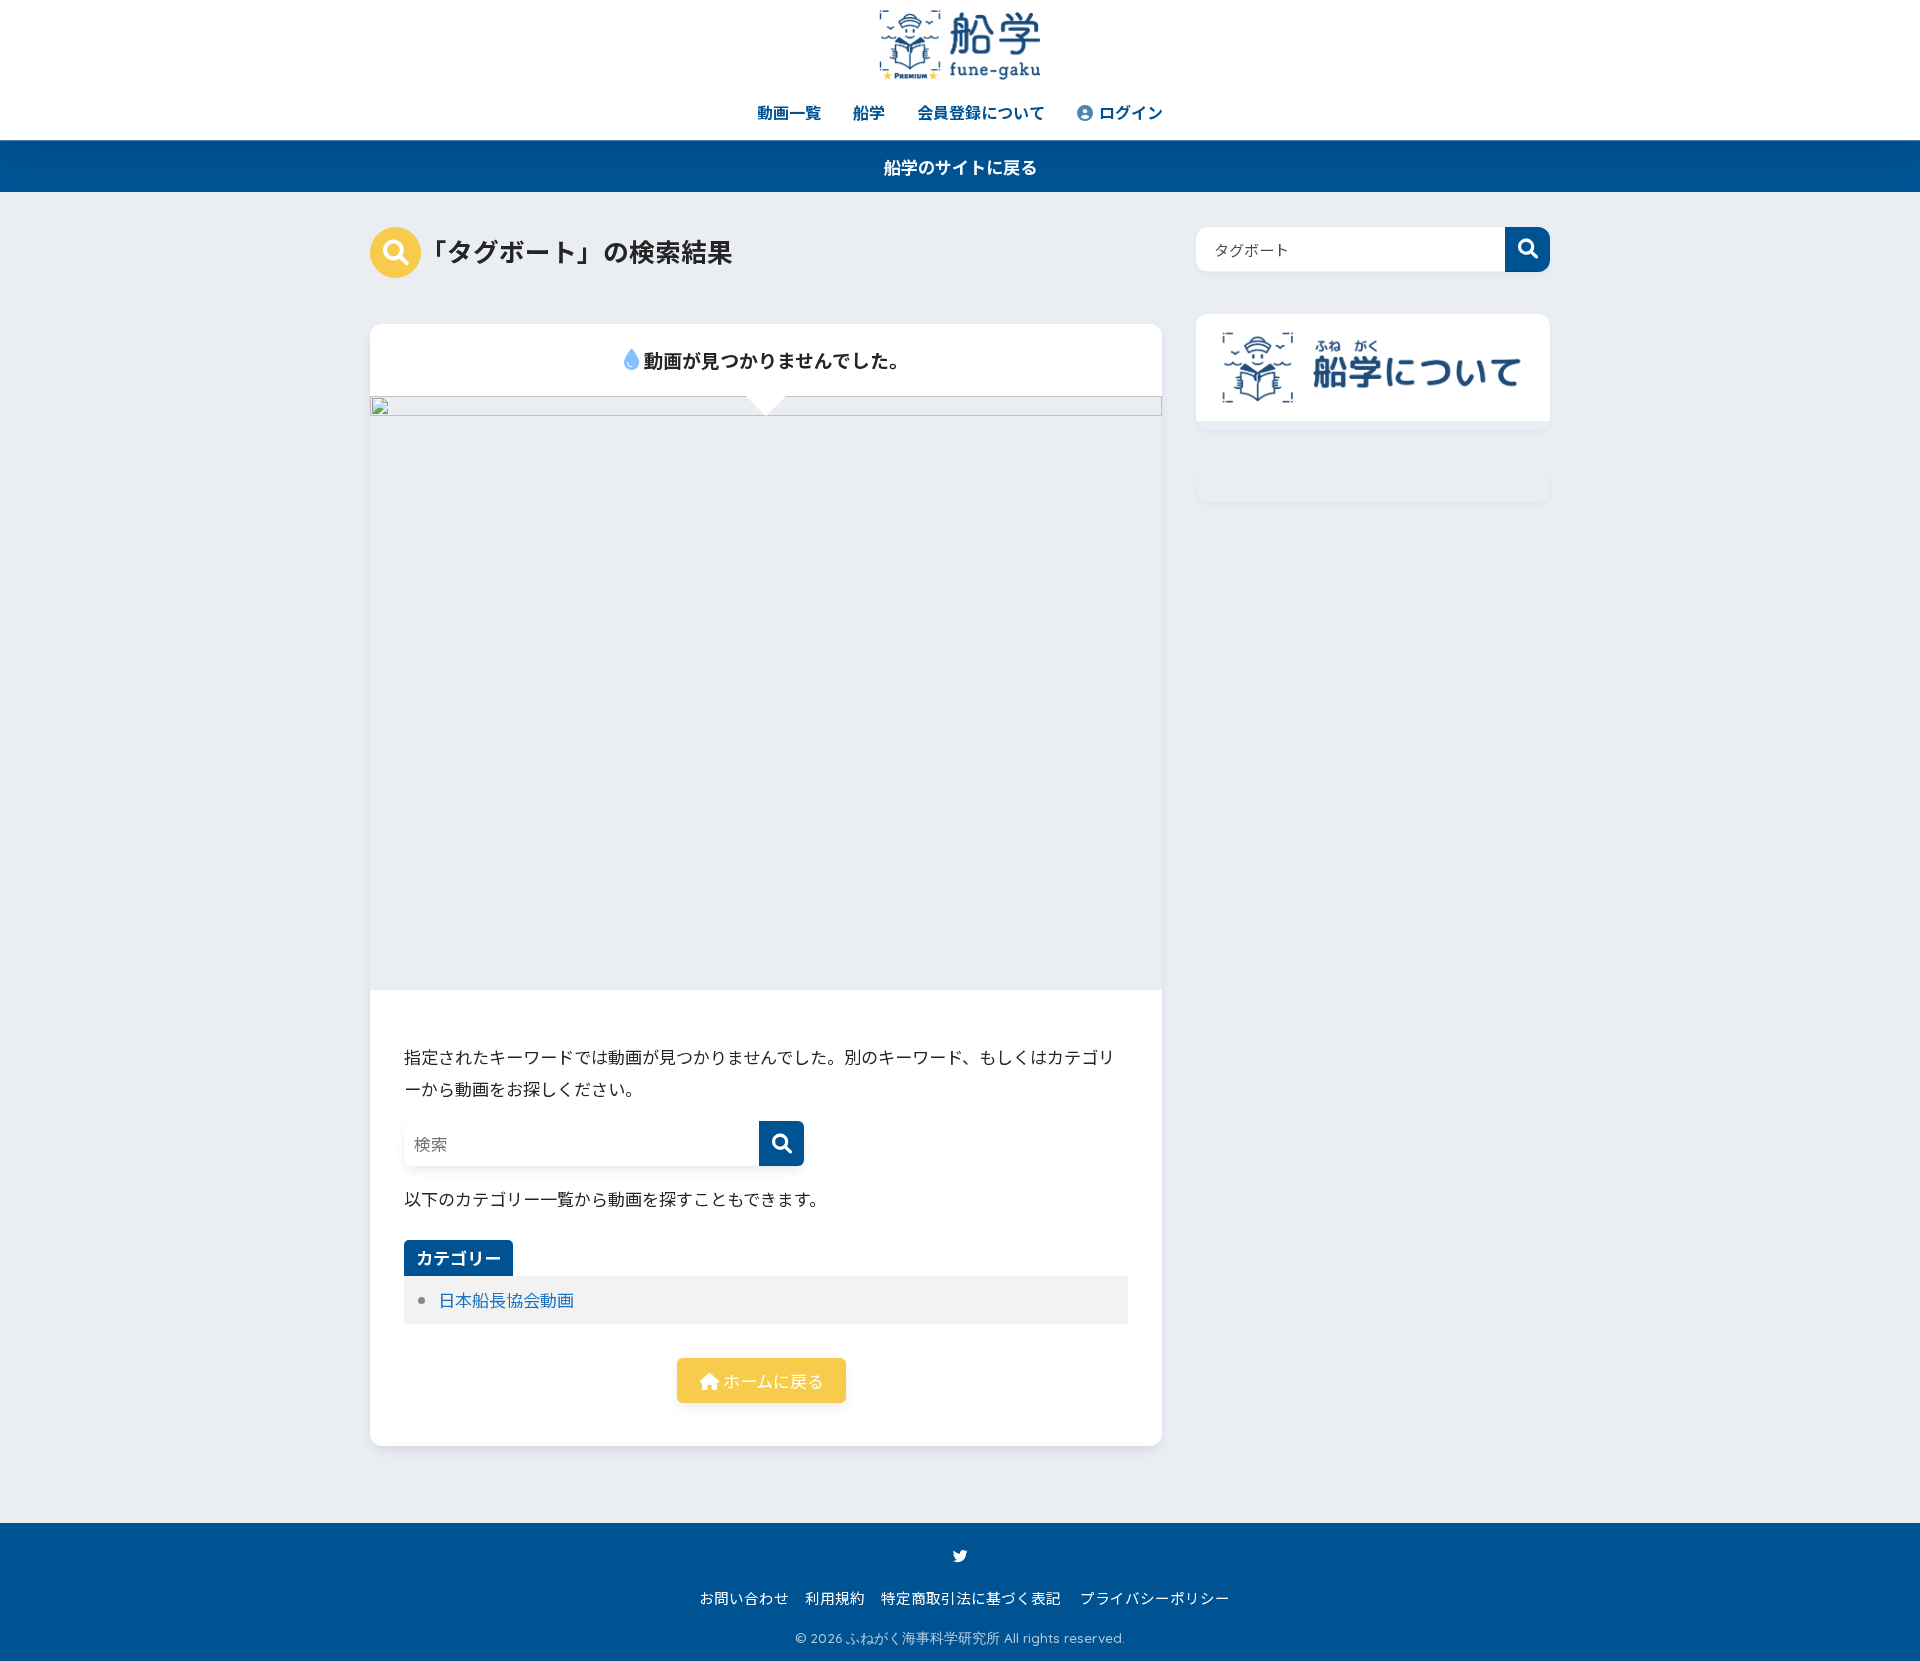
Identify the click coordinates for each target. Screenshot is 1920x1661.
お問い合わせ (744, 1597)
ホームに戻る (771, 1380)
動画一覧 (789, 112)
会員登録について (981, 112)
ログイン (1129, 112)
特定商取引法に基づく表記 (971, 1597)
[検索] (781, 1143)
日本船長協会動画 (506, 1299)
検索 (1527, 249)
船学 (869, 112)
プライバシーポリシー (1155, 1597)
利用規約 (835, 1597)
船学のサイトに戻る (960, 166)
